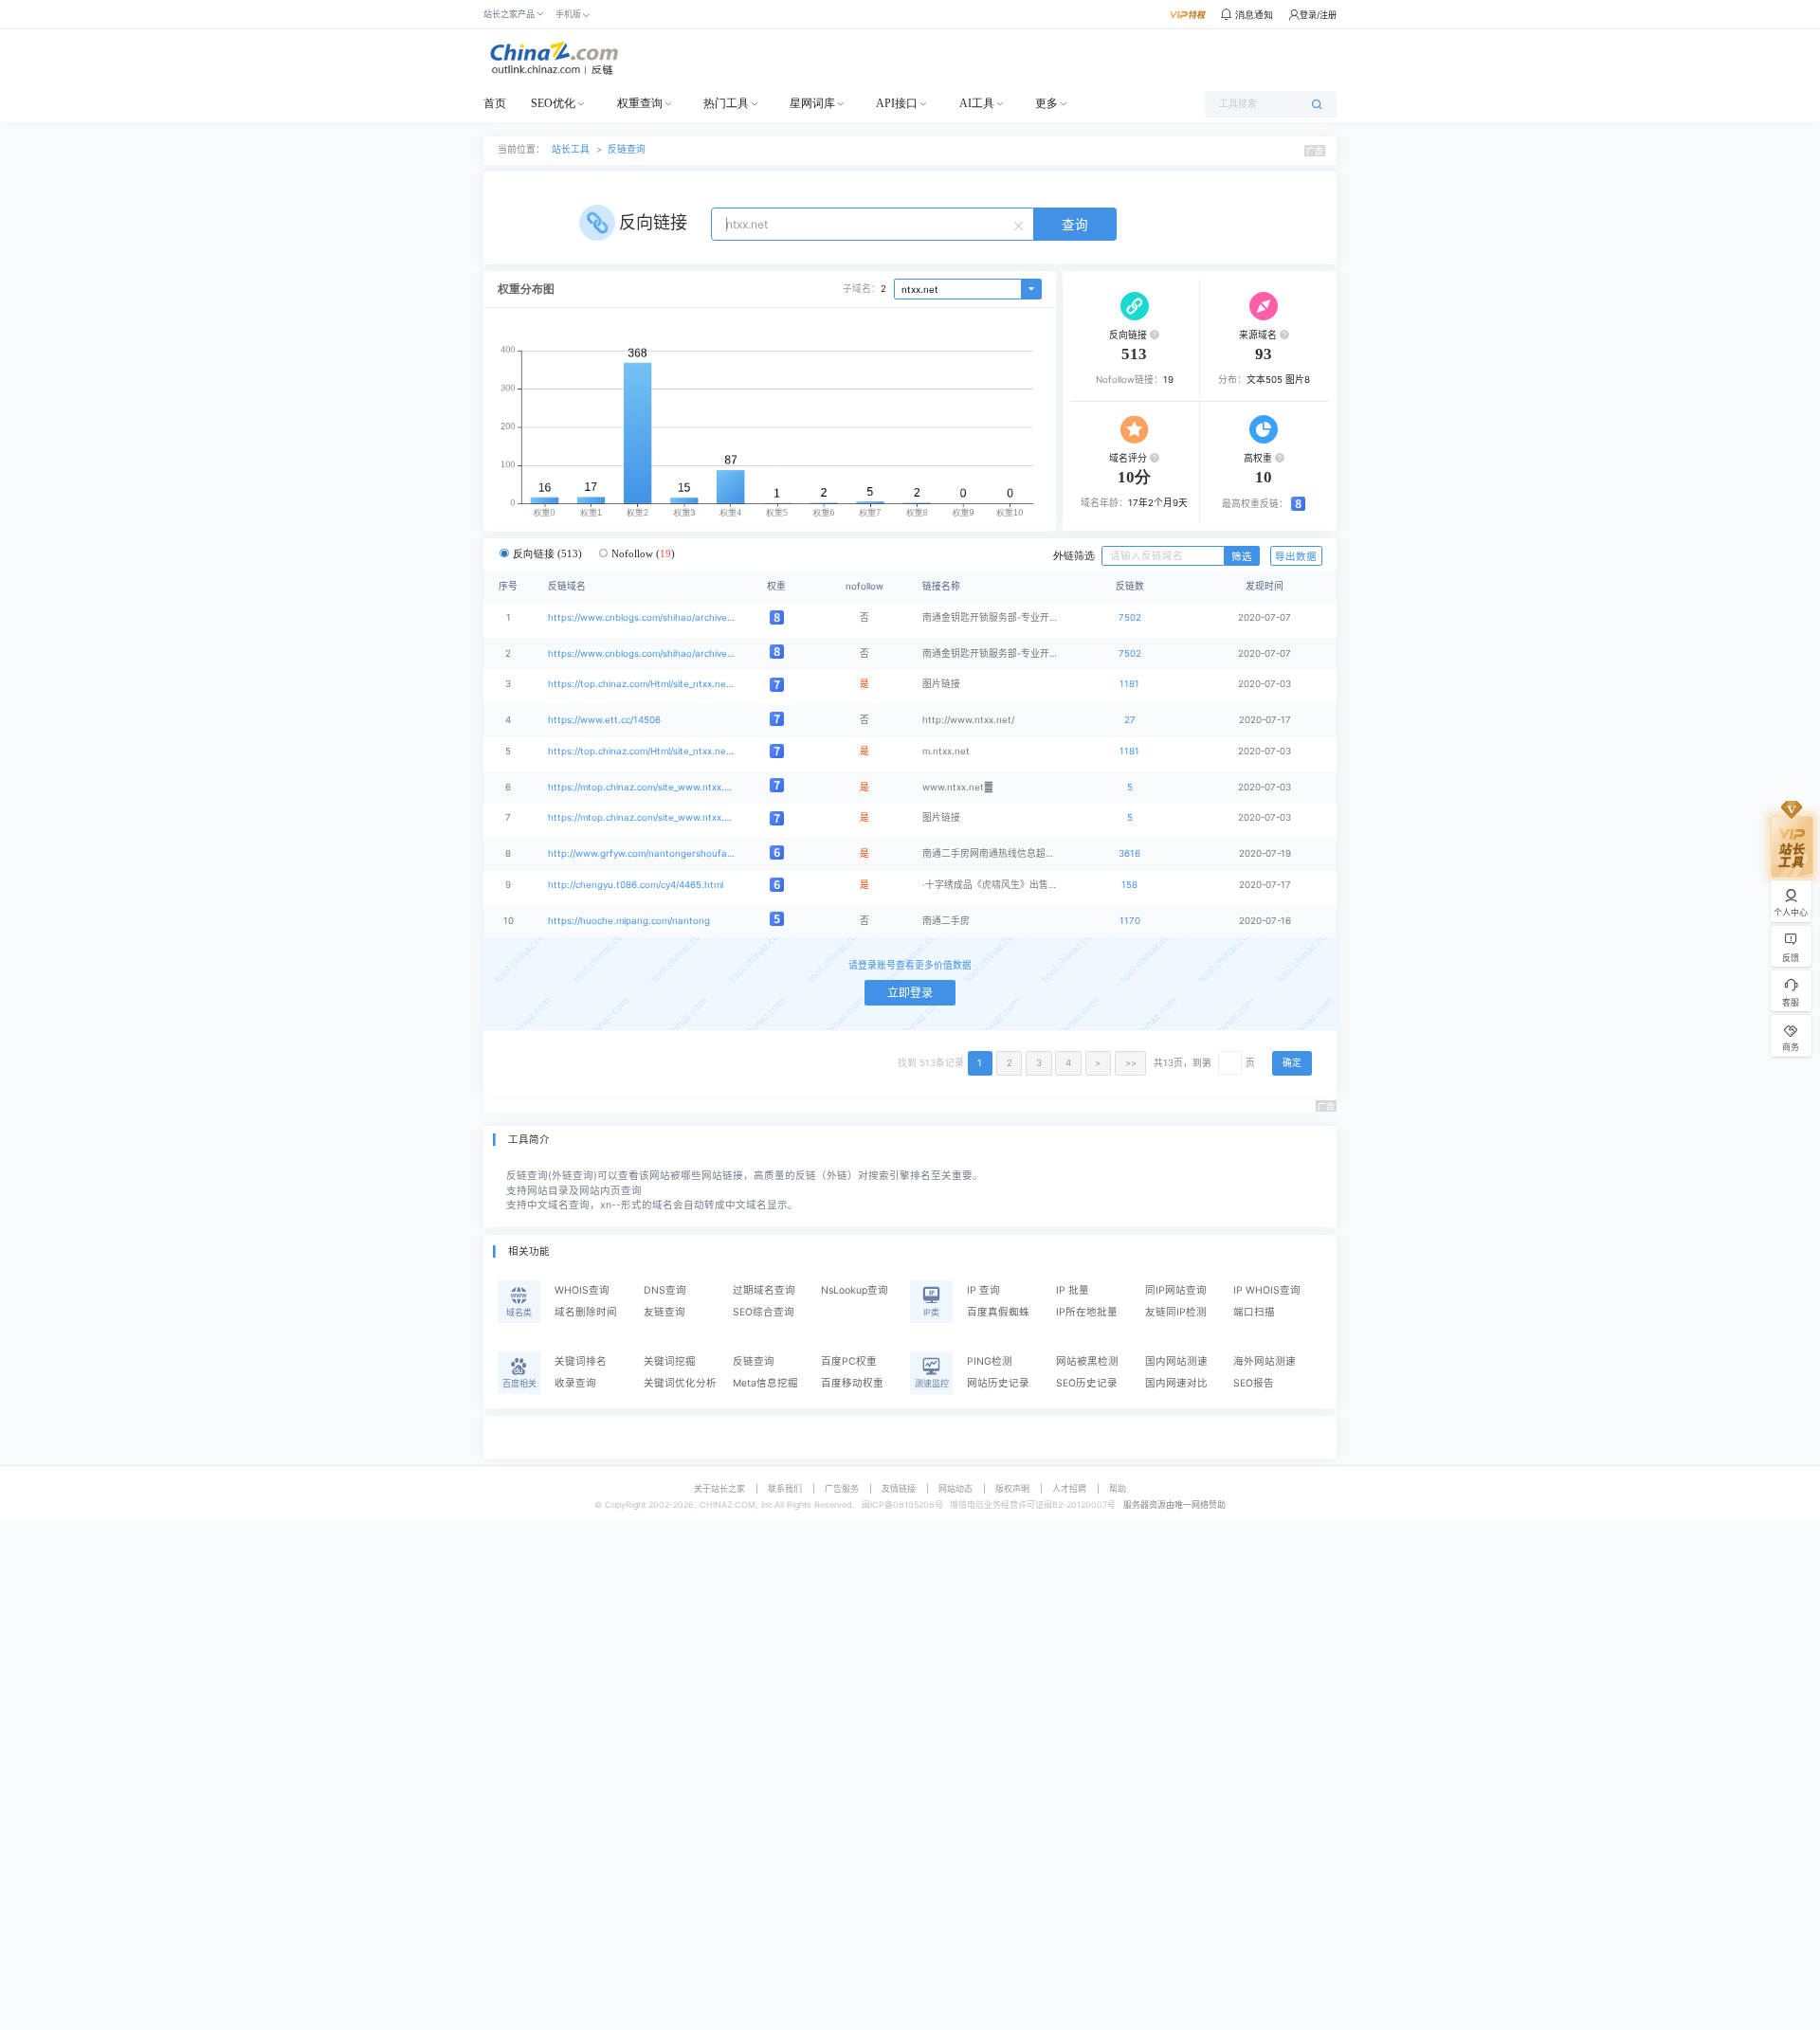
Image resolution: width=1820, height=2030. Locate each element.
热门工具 (726, 103)
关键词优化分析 (680, 1383)
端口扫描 (1254, 1312)
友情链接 (899, 1488)
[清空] (1021, 225)
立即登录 (910, 993)
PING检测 (990, 1361)
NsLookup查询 (855, 1290)
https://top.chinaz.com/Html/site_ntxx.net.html (650, 684)
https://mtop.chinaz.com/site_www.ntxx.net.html (655, 787)
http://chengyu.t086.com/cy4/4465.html (636, 885)
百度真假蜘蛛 (998, 1312)
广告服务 (842, 1488)
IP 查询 (983, 1290)
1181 (1129, 684)
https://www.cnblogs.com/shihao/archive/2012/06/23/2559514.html (696, 617)
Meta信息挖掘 (765, 1383)
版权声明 (1012, 1488)
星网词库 (812, 103)
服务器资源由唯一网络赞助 (1174, 1504)
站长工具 (571, 149)
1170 (1130, 921)
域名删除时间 (586, 1312)
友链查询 (664, 1312)
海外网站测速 (1265, 1361)
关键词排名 (581, 1361)
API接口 (897, 103)
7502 (1130, 617)
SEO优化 (553, 103)
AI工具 (977, 103)
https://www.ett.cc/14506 (604, 720)
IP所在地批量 (1087, 1312)
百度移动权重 (852, 1383)
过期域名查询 (764, 1290)
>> (1131, 1063)
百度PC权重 (849, 1361)
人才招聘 (1069, 1488)
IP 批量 (1073, 1290)
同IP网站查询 (1176, 1290)
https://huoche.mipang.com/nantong (629, 921)
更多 (1046, 103)
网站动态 (955, 1488)
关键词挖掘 (670, 1361)
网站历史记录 (998, 1383)
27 (1130, 720)
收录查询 (575, 1383)
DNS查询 (665, 1290)
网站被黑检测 (1087, 1361)
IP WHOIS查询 (1267, 1290)
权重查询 (640, 103)
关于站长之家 (719, 1488)
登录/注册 (1318, 15)
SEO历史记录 (1087, 1383)
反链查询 (627, 149)
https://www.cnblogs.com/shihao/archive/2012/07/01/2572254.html (696, 653)
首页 (495, 103)
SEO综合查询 (764, 1312)
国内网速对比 (1176, 1383)
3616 (1129, 853)
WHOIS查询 (582, 1290)
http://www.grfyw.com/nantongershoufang (643, 853)
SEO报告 (1254, 1383)
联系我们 (785, 1488)
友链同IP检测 (1176, 1312)
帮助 (1118, 1488)
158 (1129, 885)
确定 (1292, 1063)
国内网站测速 (1176, 1361)
